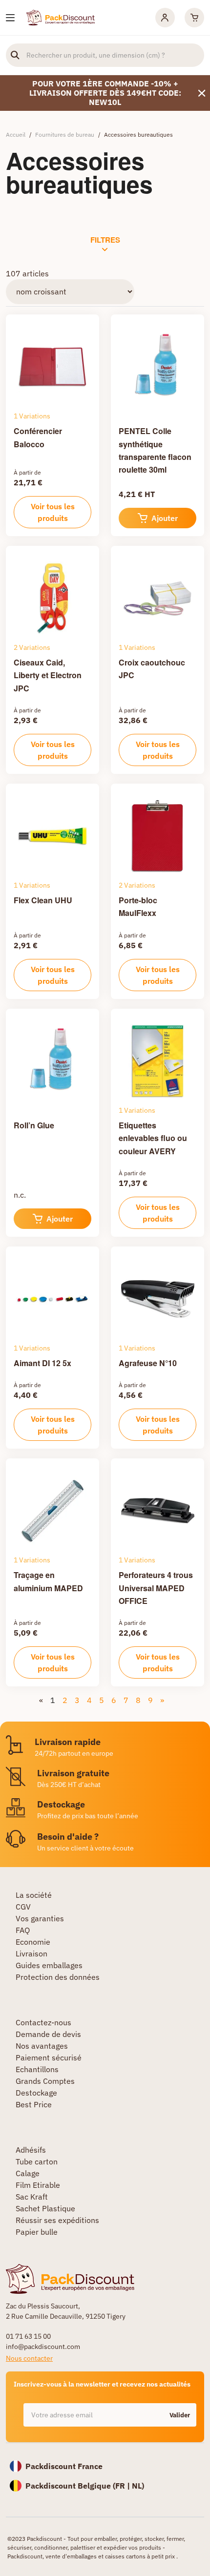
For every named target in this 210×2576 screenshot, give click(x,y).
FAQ (23, 1930)
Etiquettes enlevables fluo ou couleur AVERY (153, 1138)
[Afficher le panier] (194, 18)
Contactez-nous (43, 2022)
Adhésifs (31, 2150)
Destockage (36, 2093)
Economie (33, 1942)
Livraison (31, 1953)
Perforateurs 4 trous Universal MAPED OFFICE (156, 1588)
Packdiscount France (64, 2466)
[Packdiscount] (61, 17)
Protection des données (58, 1977)
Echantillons (37, 2069)
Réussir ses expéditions (57, 2220)
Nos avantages (42, 2046)
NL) (138, 2486)
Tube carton (37, 2161)
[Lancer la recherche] (15, 55)
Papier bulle (37, 2232)
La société (34, 1895)
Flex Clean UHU (43, 900)
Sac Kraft (32, 2197)
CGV (23, 1907)
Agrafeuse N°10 (148, 1363)
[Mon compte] (165, 18)
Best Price (34, 2104)
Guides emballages (49, 1965)
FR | (124, 2486)
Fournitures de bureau (65, 135)
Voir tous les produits (53, 512)
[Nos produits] (10, 18)
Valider (180, 2415)
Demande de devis (48, 2034)
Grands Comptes (45, 2081)
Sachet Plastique (45, 2208)
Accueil (16, 135)
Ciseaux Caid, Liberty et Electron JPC (48, 675)
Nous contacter (29, 2358)
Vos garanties (40, 1918)
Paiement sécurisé (49, 2057)
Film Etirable (38, 2185)
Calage (28, 2173)
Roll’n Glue (34, 1125)
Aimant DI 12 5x (42, 1363)
